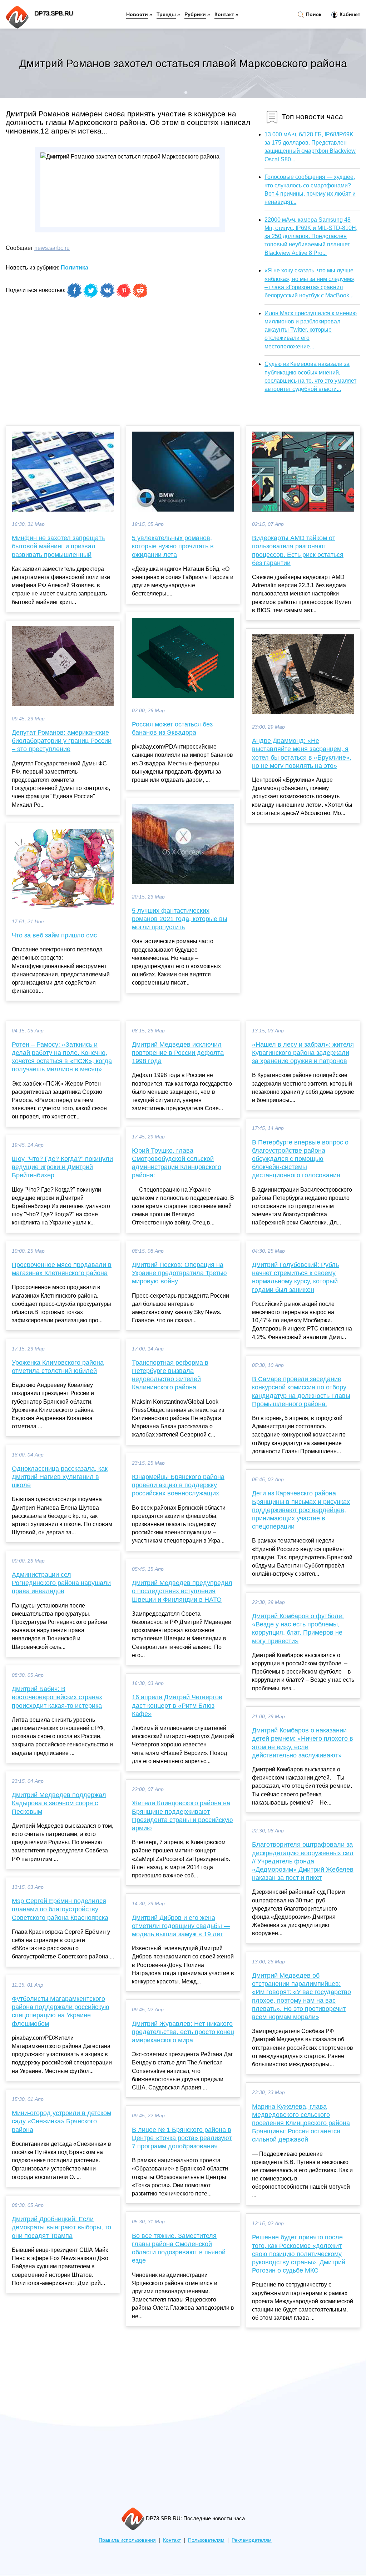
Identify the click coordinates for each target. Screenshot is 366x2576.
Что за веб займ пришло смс (54, 935)
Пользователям (206, 2540)
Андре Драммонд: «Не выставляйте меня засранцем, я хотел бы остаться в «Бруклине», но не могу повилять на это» (302, 753)
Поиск (313, 14)
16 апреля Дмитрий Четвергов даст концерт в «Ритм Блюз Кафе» (177, 1705)
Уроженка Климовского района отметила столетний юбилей (58, 1367)
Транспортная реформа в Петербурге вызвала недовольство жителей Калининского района (170, 1375)
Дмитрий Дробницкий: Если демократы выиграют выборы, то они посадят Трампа (61, 2227)
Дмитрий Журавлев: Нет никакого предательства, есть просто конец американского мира (183, 2032)
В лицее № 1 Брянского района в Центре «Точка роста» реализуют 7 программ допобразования (182, 2138)
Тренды (166, 14)
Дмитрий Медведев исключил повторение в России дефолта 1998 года (178, 1053)
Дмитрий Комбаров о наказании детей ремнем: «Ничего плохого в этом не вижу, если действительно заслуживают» (303, 1743)
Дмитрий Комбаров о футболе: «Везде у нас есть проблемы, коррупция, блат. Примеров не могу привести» (298, 1629)
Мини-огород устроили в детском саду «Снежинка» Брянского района (61, 2121)
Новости (137, 14)
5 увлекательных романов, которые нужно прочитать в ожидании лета (173, 546)
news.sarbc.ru (52, 248)
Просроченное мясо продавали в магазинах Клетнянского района (62, 1269)
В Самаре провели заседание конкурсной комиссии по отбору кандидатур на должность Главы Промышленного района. (301, 1392)
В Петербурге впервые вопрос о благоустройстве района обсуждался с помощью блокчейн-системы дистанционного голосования (300, 1159)
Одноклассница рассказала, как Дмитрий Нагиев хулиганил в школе (60, 1477)
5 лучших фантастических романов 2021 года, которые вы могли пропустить (180, 919)
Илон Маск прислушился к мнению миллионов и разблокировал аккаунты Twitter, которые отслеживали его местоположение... (311, 330)
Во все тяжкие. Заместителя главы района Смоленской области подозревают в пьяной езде (179, 2248)
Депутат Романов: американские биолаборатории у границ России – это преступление (62, 741)
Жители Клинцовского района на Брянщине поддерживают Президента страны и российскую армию (182, 1816)
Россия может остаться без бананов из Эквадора (172, 728)
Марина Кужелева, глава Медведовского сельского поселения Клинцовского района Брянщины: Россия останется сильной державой (301, 2123)
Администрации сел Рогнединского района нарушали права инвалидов (61, 1583)
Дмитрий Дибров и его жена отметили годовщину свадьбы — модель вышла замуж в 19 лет (181, 1926)
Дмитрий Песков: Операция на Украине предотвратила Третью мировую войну (179, 1273)
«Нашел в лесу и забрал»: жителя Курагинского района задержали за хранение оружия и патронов (303, 1053)
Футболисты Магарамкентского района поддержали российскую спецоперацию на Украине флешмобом (61, 2011)
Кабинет (349, 14)
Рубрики (195, 14)
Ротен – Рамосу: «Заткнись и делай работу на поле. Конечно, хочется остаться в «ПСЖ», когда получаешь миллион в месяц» (62, 1057)
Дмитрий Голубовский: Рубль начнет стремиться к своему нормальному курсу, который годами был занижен (295, 1277)
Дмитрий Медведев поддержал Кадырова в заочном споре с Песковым (59, 1803)
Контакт (224, 14)
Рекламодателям (252, 2540)
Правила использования (127, 2540)
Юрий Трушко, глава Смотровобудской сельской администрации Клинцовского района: (177, 1163)
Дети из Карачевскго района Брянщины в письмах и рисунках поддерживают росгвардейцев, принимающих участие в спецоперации (301, 1510)
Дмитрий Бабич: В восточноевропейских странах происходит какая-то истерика (57, 1697)
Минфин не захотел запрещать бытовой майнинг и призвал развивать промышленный (58, 546)
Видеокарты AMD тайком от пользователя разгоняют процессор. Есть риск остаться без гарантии (298, 550)
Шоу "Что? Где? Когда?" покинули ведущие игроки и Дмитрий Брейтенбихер (62, 1167)
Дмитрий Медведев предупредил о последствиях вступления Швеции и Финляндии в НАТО (182, 1591)
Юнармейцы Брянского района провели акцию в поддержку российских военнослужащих (178, 1485)
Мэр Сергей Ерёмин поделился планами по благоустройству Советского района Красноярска (60, 1909)
